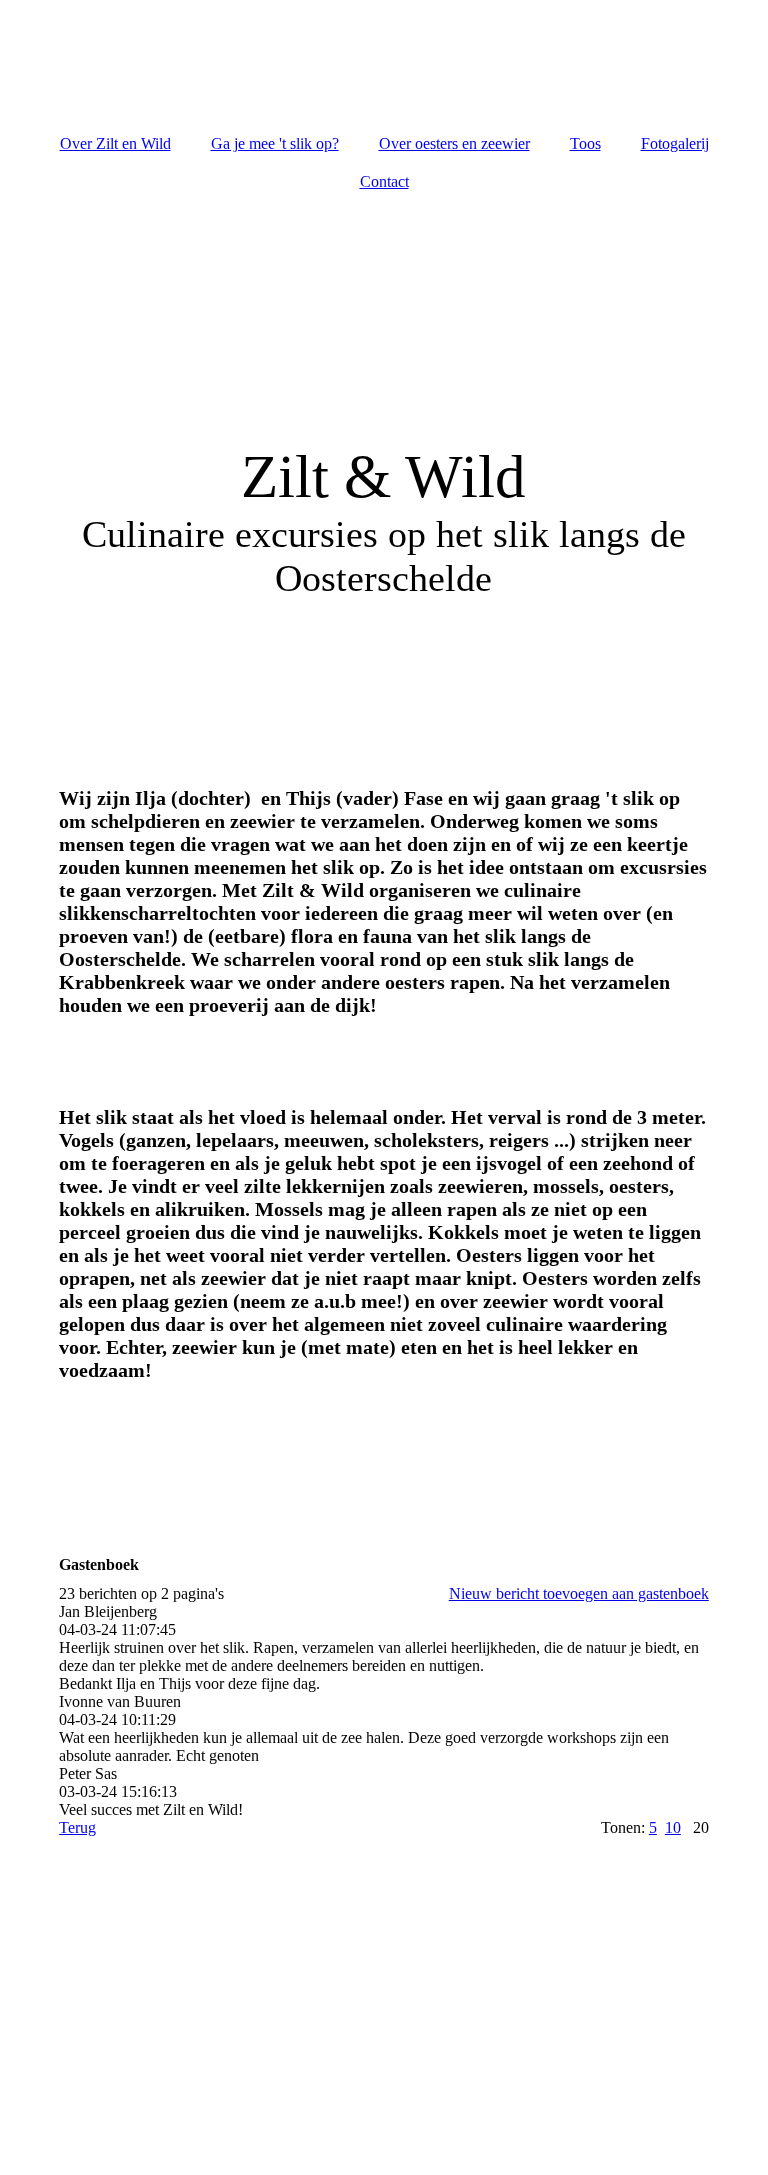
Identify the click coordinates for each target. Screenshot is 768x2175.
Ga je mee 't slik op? (275, 143)
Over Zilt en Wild (115, 143)
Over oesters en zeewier (454, 143)
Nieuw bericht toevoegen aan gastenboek (579, 1593)
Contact (384, 181)
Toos (585, 143)
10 (673, 1827)
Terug (77, 1827)
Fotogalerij (675, 143)
